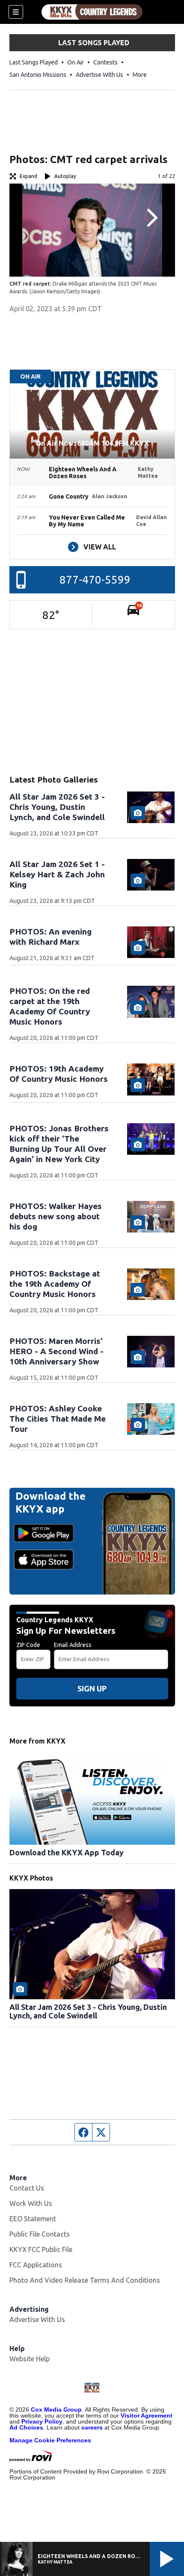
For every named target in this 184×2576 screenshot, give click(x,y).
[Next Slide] (151, 218)
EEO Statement (33, 2219)
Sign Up (92, 1688)
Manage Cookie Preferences (50, 2440)
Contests (105, 62)
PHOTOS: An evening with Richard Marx (50, 937)
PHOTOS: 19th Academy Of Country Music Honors (59, 1074)
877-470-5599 (95, 580)
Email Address (73, 1645)
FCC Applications (36, 2265)
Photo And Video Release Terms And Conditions (85, 2280)
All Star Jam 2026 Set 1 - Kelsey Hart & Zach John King (57, 874)
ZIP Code (28, 1645)
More (140, 75)
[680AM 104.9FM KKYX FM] (92, 12)
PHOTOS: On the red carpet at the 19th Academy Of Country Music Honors (50, 1006)
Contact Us (27, 2188)
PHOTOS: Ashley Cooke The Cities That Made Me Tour (58, 1419)
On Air (76, 62)
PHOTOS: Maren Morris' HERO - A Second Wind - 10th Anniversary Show (56, 1351)
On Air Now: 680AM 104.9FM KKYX (92, 443)
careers (92, 2427)
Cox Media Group (56, 2410)
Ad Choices (26, 2427)
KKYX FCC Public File (41, 2249)
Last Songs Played (34, 62)
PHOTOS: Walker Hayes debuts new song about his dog (56, 1216)
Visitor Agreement (147, 2415)
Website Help (30, 2359)
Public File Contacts (40, 2234)
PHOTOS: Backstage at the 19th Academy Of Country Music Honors (55, 1284)
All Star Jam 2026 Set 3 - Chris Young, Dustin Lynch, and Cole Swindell (57, 807)
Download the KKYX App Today (67, 1852)
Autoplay (65, 176)
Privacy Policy (42, 2421)
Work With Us (31, 2203)
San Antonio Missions (38, 75)
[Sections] (16, 12)
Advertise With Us (99, 75)
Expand (28, 176)
